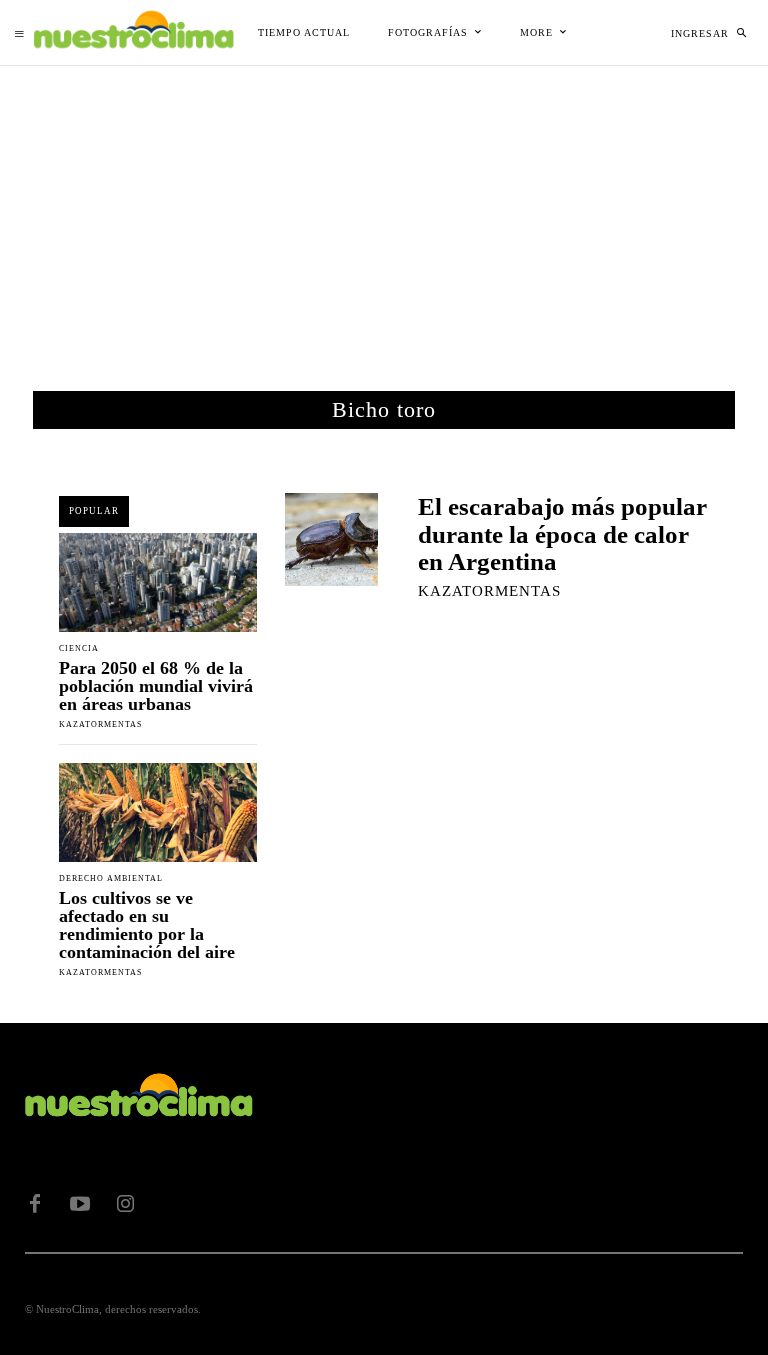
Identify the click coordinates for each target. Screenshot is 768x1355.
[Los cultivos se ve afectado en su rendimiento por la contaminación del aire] (158, 812)
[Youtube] (80, 1204)
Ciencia (79, 649)
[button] (741, 33)
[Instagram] (125, 1204)
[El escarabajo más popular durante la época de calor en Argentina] (331, 539)
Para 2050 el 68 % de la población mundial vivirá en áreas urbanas (156, 686)
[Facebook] (35, 1204)
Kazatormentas (100, 724)
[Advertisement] (384, 216)
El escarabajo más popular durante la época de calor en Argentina (562, 534)
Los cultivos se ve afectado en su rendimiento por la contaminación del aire (147, 925)
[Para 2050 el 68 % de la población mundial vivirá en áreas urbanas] (158, 582)
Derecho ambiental (111, 879)
